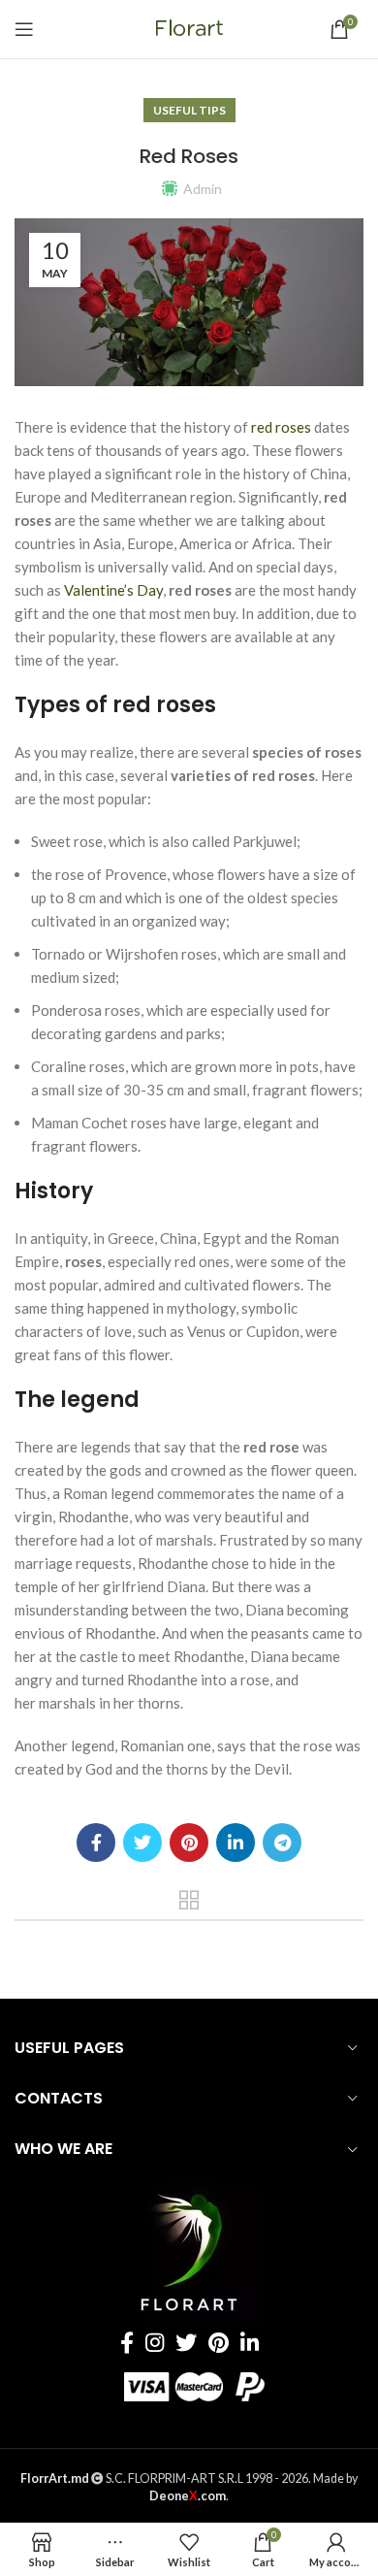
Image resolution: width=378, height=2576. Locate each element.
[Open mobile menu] (24, 29)
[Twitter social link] (142, 1842)
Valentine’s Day (113, 590)
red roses (281, 427)
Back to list (189, 1900)
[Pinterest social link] (189, 1842)
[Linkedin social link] (236, 1842)
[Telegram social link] (282, 1842)
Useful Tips (189, 110)
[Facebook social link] (96, 1842)
